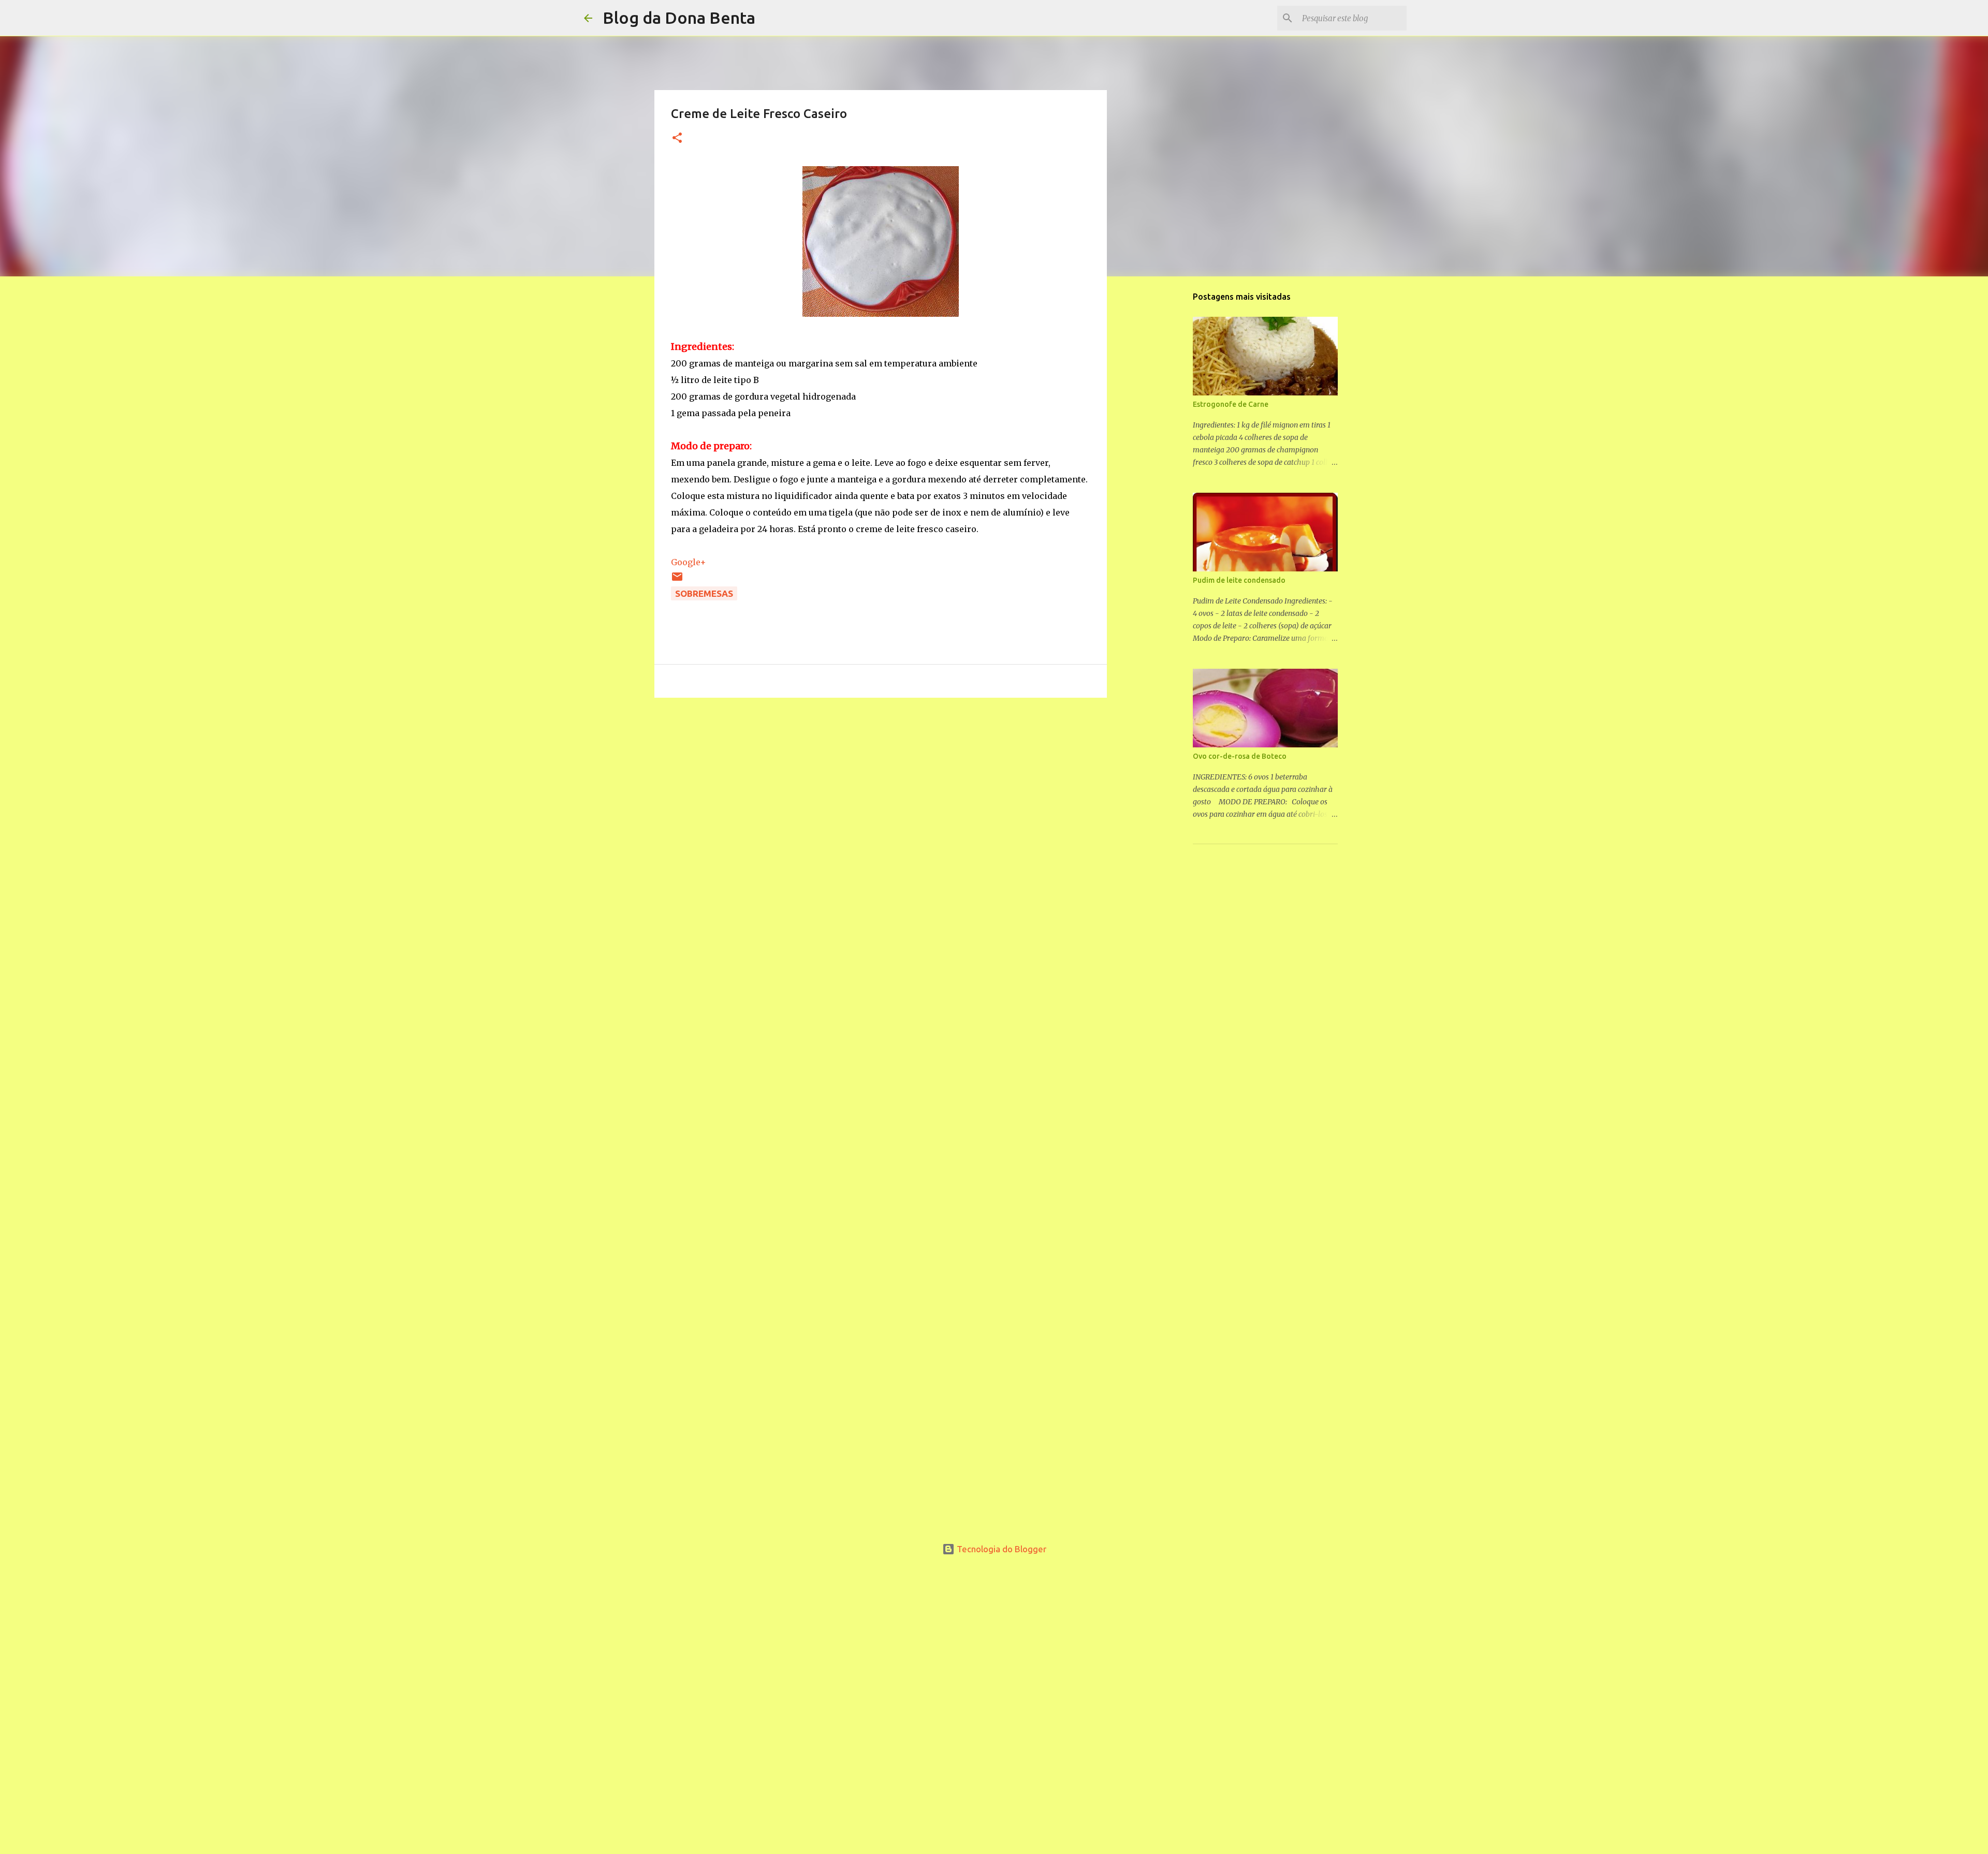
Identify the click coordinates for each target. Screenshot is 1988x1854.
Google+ (689, 562)
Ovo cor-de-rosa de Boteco (1240, 756)
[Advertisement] (881, 774)
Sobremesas (704, 593)
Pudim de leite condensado (1239, 580)
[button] (677, 138)
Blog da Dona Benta (679, 18)
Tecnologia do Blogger (1000, 1549)
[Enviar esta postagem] (677, 579)
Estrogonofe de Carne (1231, 404)
